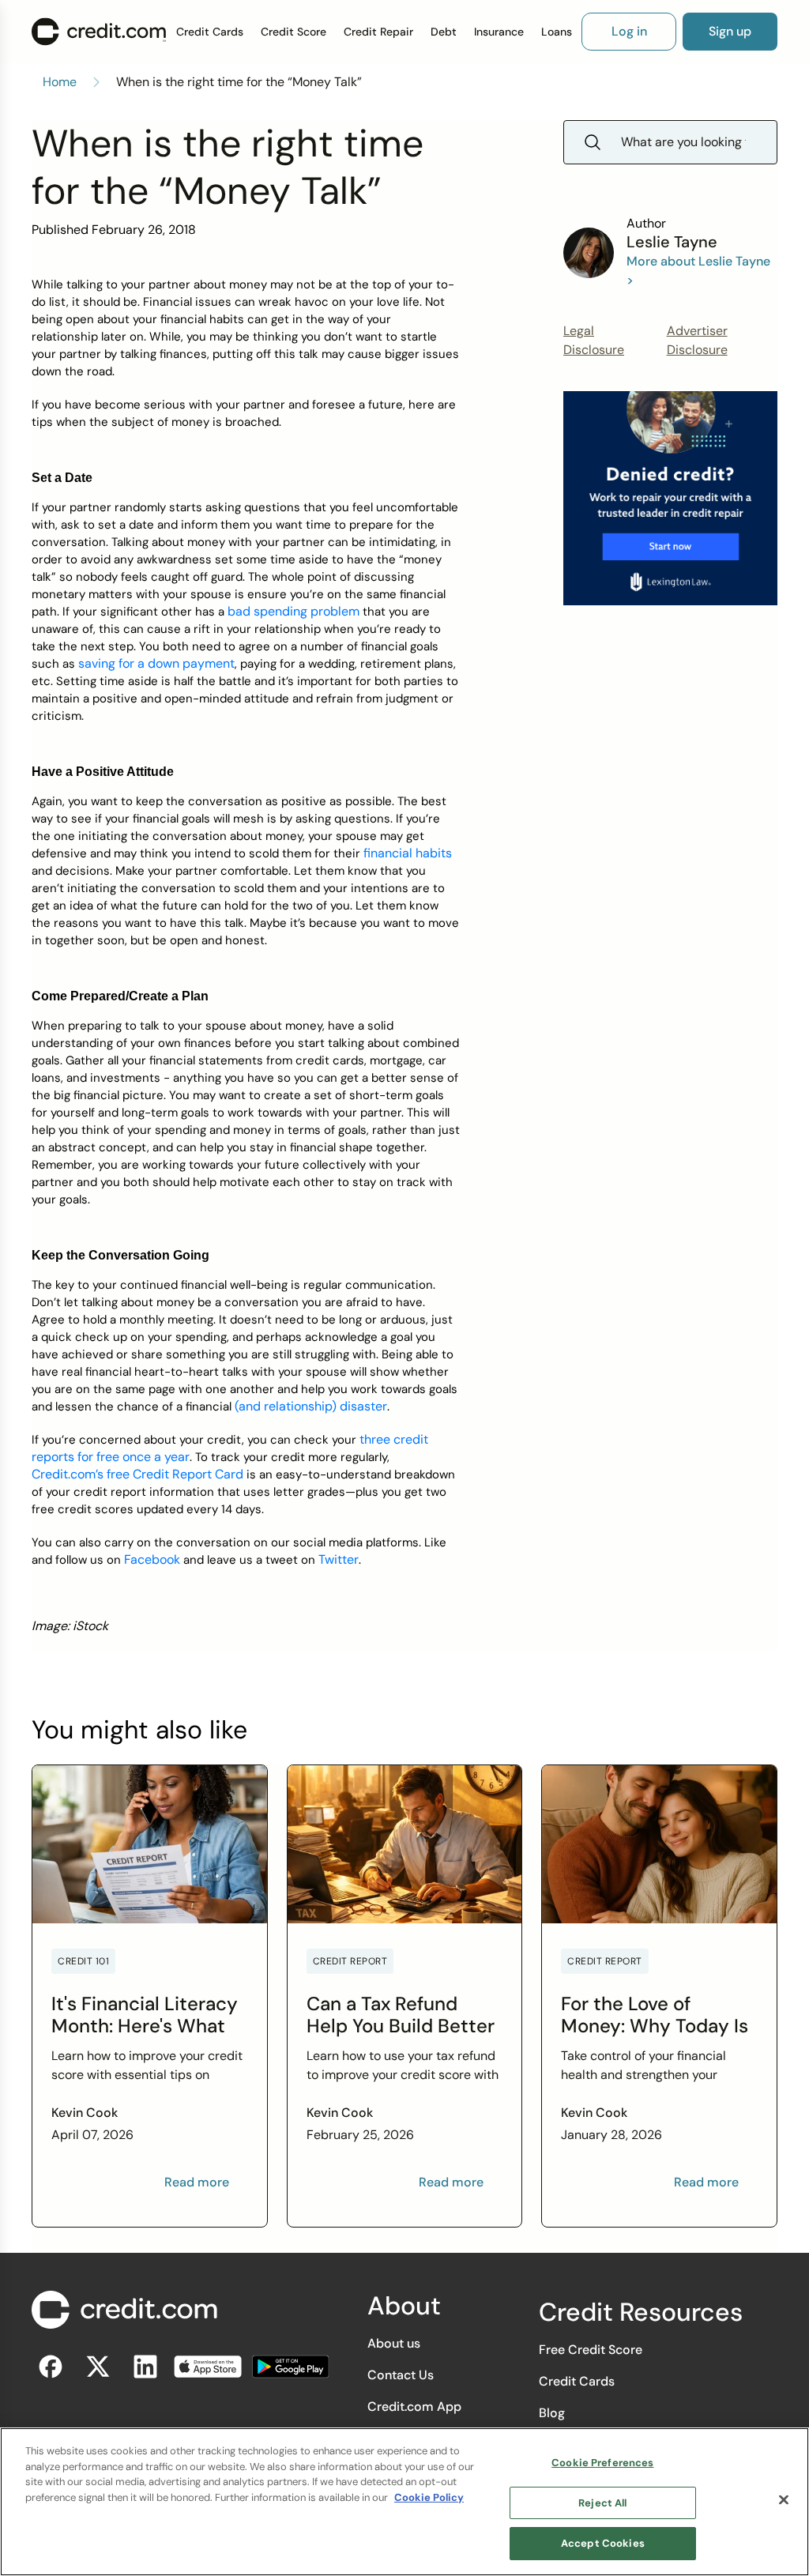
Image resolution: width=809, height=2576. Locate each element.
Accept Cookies (603, 2543)
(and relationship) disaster (311, 1406)
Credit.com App (414, 2407)
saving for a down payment (156, 663)
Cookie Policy (429, 2497)
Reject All (602, 2503)
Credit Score (293, 32)
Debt (444, 32)
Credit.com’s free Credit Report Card (137, 1474)
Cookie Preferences (602, 2463)
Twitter (339, 1559)
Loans (557, 32)
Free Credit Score (591, 2350)
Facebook (152, 1559)
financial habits (408, 853)
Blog (552, 2413)
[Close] (784, 2500)
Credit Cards (210, 32)
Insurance (499, 32)
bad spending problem (293, 611)
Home (60, 82)
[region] (404, 2502)
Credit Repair (378, 32)
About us (394, 2343)
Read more (197, 2182)
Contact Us (401, 2375)
